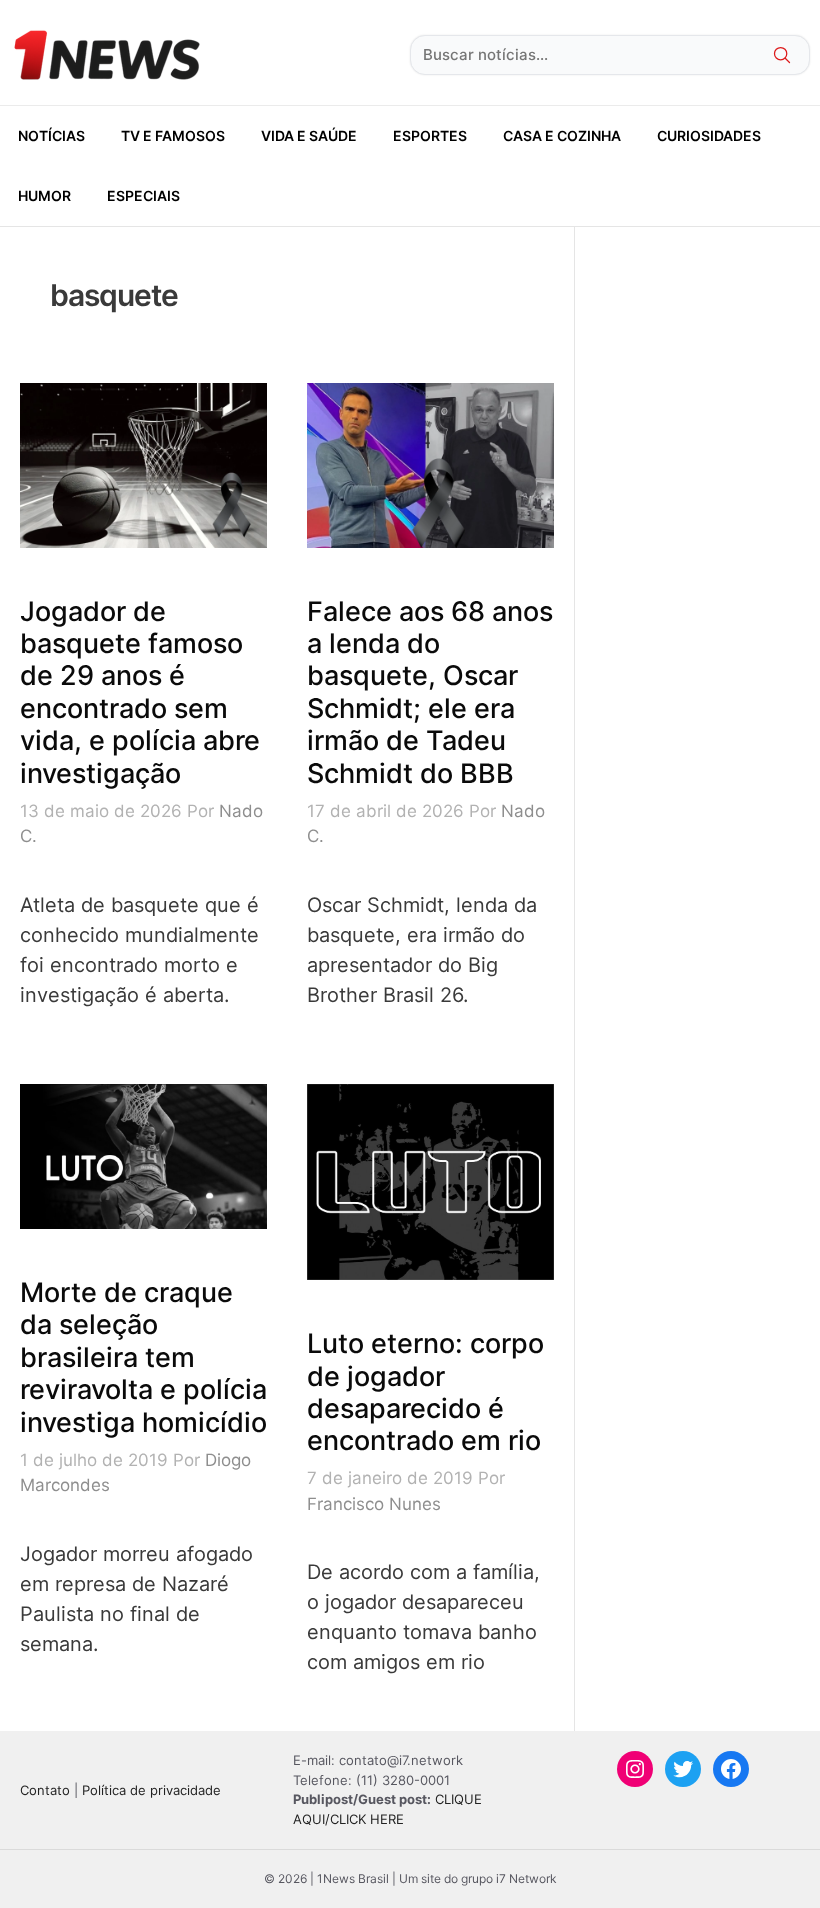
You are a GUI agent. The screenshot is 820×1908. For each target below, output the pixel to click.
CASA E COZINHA (562, 135)
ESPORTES (430, 135)
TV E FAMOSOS (173, 135)
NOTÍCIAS (51, 135)
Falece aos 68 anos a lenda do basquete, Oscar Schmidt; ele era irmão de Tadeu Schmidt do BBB (430, 692)
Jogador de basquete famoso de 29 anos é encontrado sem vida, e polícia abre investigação (140, 692)
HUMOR (44, 195)
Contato (45, 1790)
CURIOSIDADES (709, 135)
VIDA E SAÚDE (309, 135)
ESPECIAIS (143, 195)
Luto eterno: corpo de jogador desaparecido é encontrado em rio (425, 1392)
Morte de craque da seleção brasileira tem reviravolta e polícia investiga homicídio (143, 1357)
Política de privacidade (151, 1790)
